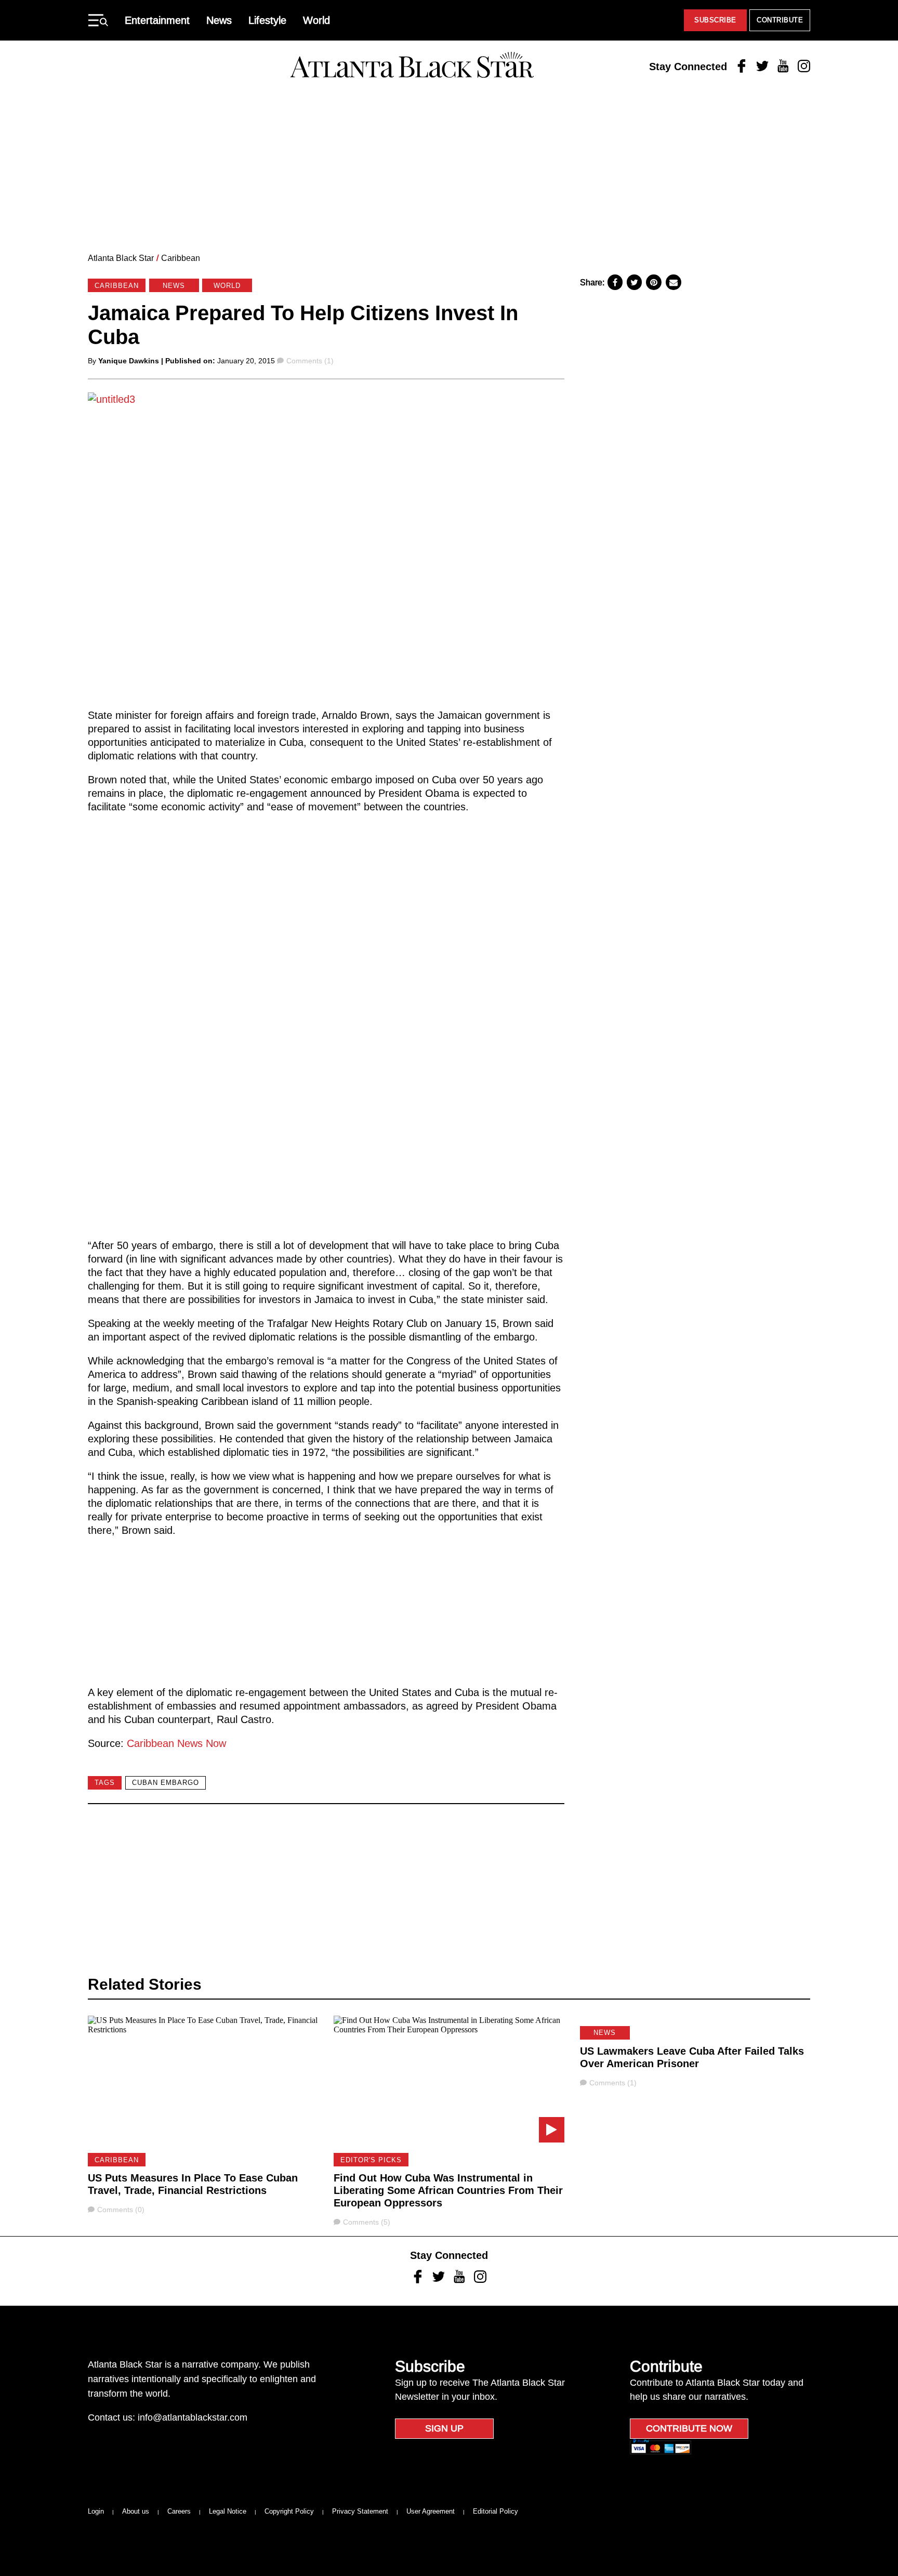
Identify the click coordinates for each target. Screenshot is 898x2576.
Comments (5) (366, 2222)
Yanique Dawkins (129, 361)
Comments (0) (121, 2210)
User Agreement (431, 2511)
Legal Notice (228, 2511)
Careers (179, 2511)
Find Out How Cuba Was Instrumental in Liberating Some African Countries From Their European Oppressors (448, 2190)
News (219, 20)
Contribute (780, 20)
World (316, 20)
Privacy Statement (360, 2511)
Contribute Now (689, 2428)
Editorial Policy (496, 2511)
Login (96, 2511)
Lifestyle (267, 20)
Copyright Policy (289, 2511)
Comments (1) (310, 361)
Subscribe (715, 20)
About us (136, 2511)
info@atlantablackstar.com (193, 2417)
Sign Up (444, 2428)
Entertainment (157, 20)
